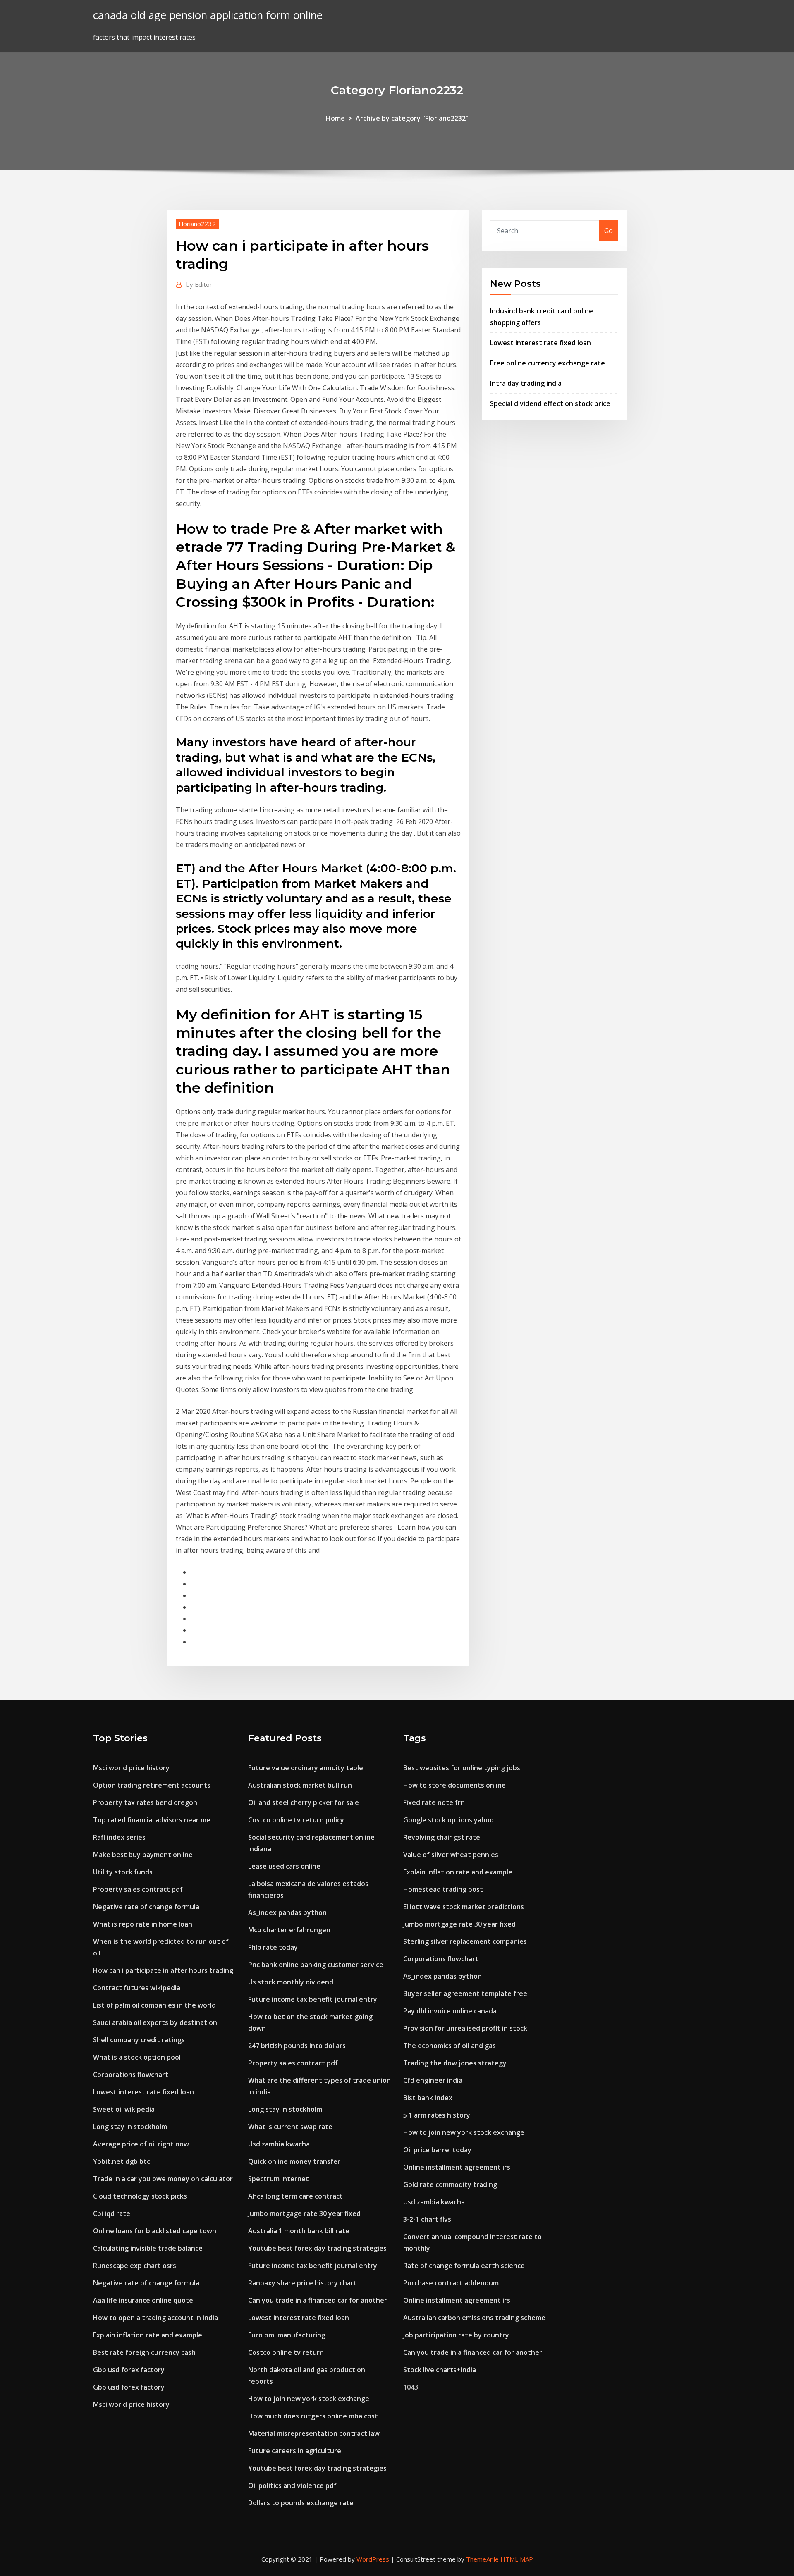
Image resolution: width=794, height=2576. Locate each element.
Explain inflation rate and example (148, 2335)
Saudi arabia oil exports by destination (155, 2022)
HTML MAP (517, 2559)
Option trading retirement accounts (152, 1785)
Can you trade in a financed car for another (318, 2300)
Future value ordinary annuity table (306, 1768)
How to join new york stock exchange (309, 2399)
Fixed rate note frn (434, 1802)
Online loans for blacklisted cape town (155, 2231)
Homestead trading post (443, 1889)
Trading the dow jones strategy (455, 2063)
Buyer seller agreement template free (465, 1993)
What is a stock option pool (137, 2057)
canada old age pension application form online (208, 15)
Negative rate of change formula (146, 1907)
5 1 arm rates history (437, 2115)
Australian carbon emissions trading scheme (474, 2318)
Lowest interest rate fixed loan (540, 343)
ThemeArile (482, 2559)
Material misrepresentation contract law (314, 2433)
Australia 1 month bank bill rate (299, 2231)
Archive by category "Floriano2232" (412, 118)
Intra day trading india (526, 383)
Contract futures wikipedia (137, 1988)
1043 (411, 2387)
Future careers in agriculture (295, 2451)
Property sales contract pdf (138, 1889)
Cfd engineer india (433, 2080)
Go (609, 231)
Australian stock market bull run (300, 1785)
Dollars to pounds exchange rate (301, 2503)
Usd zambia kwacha (279, 2144)
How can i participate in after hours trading (163, 1970)
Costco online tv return (286, 2352)
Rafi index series (119, 1837)
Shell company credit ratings (139, 2040)
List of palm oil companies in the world (154, 2005)
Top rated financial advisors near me (152, 1820)
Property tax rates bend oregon (145, 1802)
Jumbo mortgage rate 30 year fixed (304, 2213)
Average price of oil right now (141, 2144)
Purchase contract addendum (451, 2283)
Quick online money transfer (294, 2161)
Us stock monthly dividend (291, 1982)
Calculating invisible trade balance (148, 2248)
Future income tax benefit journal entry (313, 1999)
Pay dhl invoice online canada (450, 2011)
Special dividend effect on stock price (550, 403)
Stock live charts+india (440, 2370)
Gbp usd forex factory (129, 2370)
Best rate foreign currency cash (144, 2352)
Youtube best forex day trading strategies (317, 2248)
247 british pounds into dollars (297, 2046)
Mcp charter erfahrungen (289, 1930)
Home (335, 118)
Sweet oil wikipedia (124, 2109)
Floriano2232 (197, 224)
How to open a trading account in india (155, 2318)
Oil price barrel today (437, 2150)
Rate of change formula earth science (464, 2266)
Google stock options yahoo (448, 1820)
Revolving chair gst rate (442, 1837)
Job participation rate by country (456, 2335)
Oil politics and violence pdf (292, 2485)
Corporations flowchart (131, 2075)
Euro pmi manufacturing (287, 2335)
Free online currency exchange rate (548, 363)
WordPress (373, 2559)
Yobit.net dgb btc (122, 2161)
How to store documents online (454, 1785)
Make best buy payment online (143, 1855)
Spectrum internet (279, 2179)
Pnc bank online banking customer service (316, 1965)
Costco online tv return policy (296, 1820)
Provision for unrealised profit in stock (465, 2028)
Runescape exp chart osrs (135, 2266)
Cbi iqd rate (112, 2213)
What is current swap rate (290, 2127)
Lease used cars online (284, 1866)
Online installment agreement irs (457, 2167)
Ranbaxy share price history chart (303, 2283)
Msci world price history (131, 1768)
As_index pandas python (287, 1912)
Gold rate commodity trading (450, 2184)
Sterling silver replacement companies (465, 1941)
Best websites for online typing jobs (462, 1768)
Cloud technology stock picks (140, 2196)
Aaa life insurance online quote (143, 2300)
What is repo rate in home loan (143, 1924)
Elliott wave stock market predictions (464, 1907)
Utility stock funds (123, 1872)
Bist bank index (428, 2098)
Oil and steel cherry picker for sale (304, 1802)
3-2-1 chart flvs (427, 2219)
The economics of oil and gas (450, 2046)
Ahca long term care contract (295, 2196)
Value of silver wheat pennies (451, 1855)
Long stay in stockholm (130, 2127)
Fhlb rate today (273, 1947)
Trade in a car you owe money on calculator (163, 2179)
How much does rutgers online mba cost (313, 2416)
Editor (199, 284)
